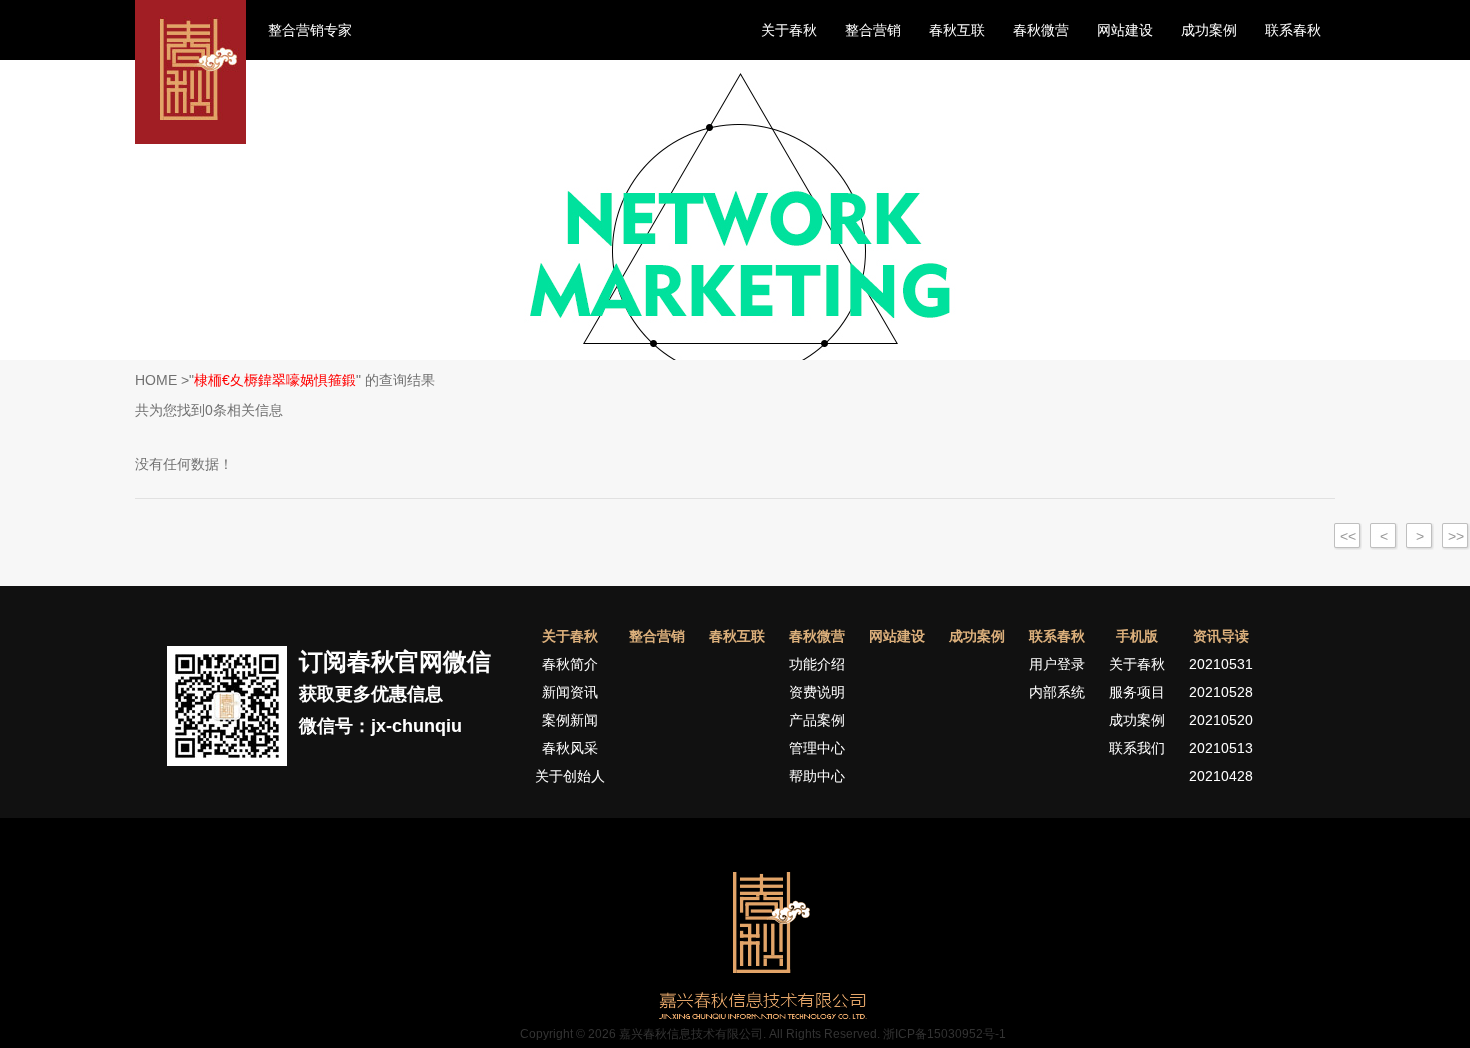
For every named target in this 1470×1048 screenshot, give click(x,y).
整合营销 (873, 30)
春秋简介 (570, 664)
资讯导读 (1221, 636)
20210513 (1221, 748)
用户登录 (1057, 664)
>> (1456, 536)
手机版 (1137, 636)
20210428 (1221, 776)
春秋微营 (1041, 30)
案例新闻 (570, 720)
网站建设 (1125, 30)
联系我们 (1137, 748)
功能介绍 (817, 664)
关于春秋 (789, 30)
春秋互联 (957, 30)
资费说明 (817, 692)
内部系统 (1057, 692)
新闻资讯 (570, 692)
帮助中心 (817, 776)
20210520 (1221, 720)
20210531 (1221, 664)
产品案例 (817, 720)
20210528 (1221, 692)
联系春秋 (1293, 30)
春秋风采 (570, 748)
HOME (156, 380)
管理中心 (817, 748)
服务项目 (1137, 692)
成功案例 (1209, 30)
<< (1348, 536)
